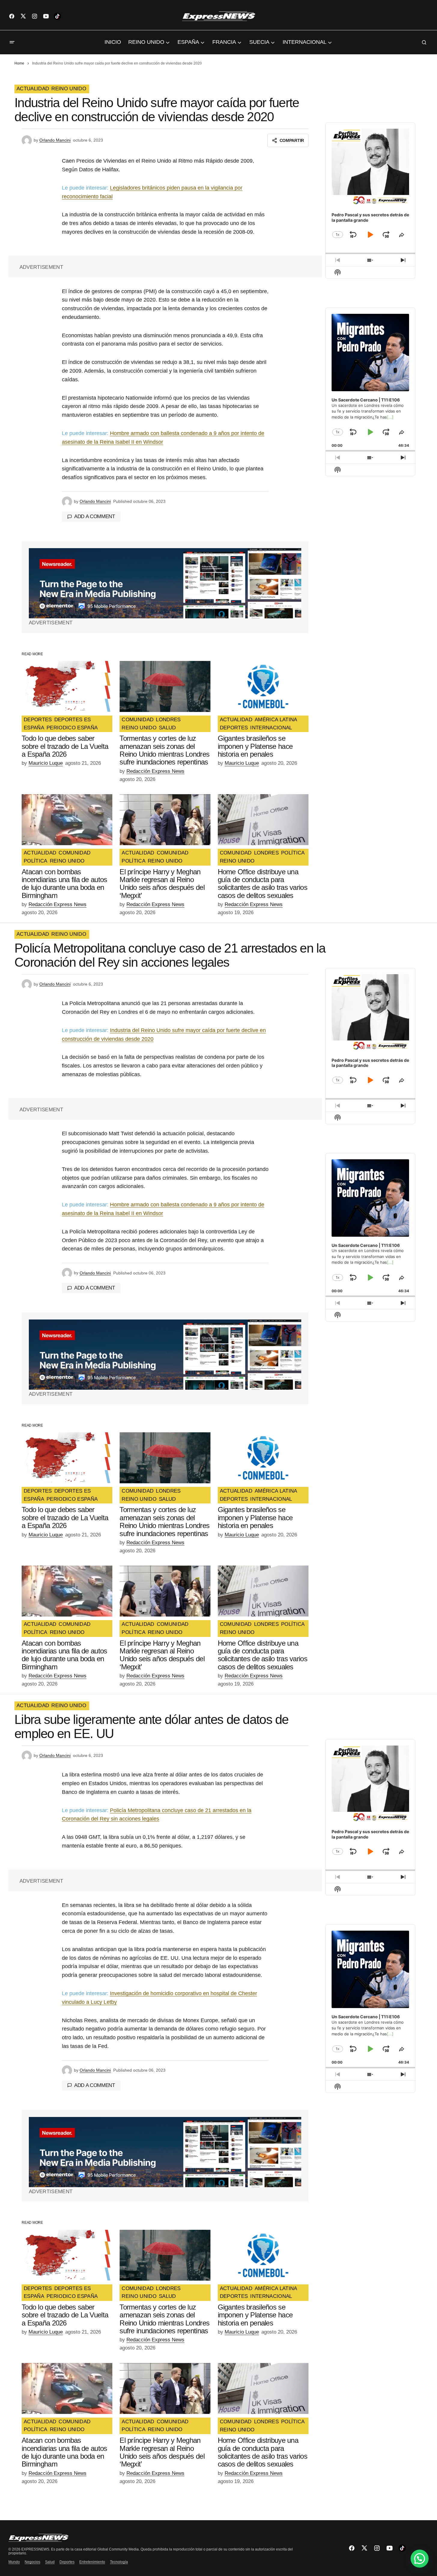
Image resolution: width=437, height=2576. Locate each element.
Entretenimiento (92, 2562)
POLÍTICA (36, 861)
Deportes (67, 2562)
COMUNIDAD (138, 720)
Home (19, 63)
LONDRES (168, 720)
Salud (50, 2562)
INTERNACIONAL (271, 728)
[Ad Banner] (165, 583)
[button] (12, 42)
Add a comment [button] (95, 516)
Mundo (14, 2562)
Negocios (32, 2562)
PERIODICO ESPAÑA (72, 728)
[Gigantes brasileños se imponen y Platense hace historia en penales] (263, 686)
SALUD (167, 728)
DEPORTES (38, 720)
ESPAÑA (34, 728)
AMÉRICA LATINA (276, 720)
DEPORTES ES (73, 720)
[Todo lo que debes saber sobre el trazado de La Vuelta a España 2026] (67, 686)
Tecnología (119, 2562)
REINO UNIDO (69, 89)
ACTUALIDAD (33, 89)
